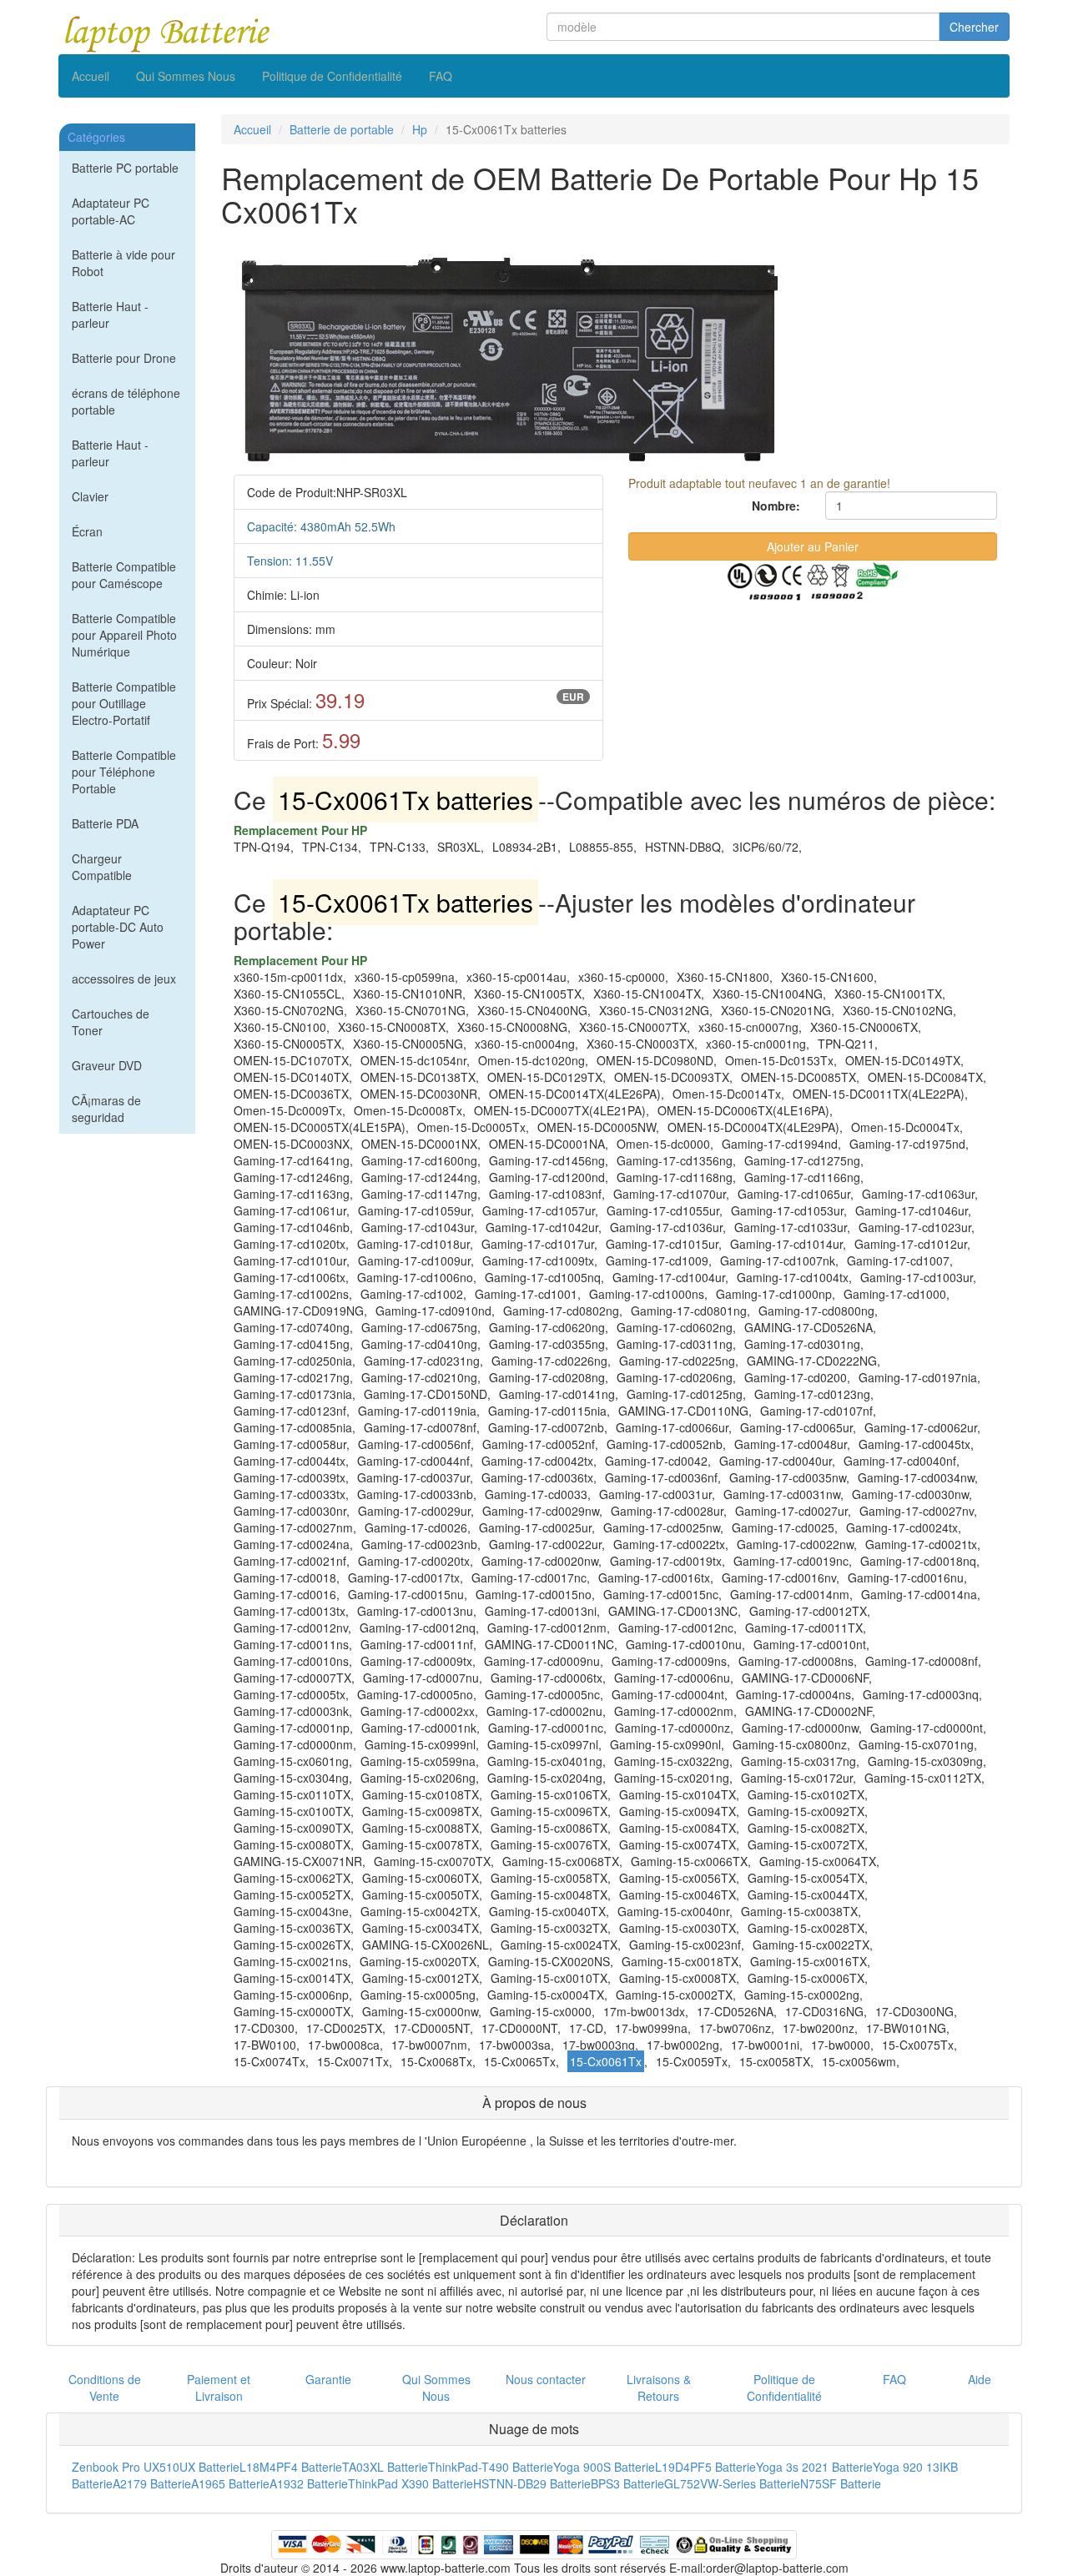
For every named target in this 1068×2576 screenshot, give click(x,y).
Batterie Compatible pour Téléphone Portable (124, 772)
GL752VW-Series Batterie (732, 2483)
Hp (420, 129)
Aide (980, 2379)
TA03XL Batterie (385, 2467)
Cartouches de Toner (111, 1022)
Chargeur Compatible (102, 867)
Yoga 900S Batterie (604, 2467)
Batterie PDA (105, 823)
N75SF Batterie (841, 2483)
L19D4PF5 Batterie (705, 2467)
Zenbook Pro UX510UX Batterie (156, 2467)
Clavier (90, 496)
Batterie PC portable (125, 168)
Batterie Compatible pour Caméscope (124, 575)
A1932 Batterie (309, 2483)
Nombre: (776, 506)
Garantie (328, 2379)
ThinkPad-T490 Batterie (491, 2467)
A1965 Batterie (230, 2483)
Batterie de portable (342, 129)
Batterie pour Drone (124, 358)
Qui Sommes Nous (186, 76)
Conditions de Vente (105, 2387)
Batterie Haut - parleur (110, 314)
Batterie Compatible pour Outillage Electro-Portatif (124, 703)
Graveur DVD (107, 1065)
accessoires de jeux (124, 979)
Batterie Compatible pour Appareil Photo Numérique (124, 635)
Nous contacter (546, 2379)
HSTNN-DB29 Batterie (532, 2483)
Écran (87, 531)
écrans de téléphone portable (126, 401)
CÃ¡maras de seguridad (106, 1109)
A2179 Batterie (152, 2483)
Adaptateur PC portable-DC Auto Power (118, 927)
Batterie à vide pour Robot (123, 263)
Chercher (974, 27)
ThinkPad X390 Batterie (411, 2483)
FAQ (441, 76)
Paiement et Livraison (219, 2387)
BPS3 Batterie (627, 2483)
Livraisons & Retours (659, 2387)
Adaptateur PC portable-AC (111, 211)
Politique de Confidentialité (332, 76)
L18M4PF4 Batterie (291, 2467)
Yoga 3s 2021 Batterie (814, 2467)
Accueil (91, 76)
